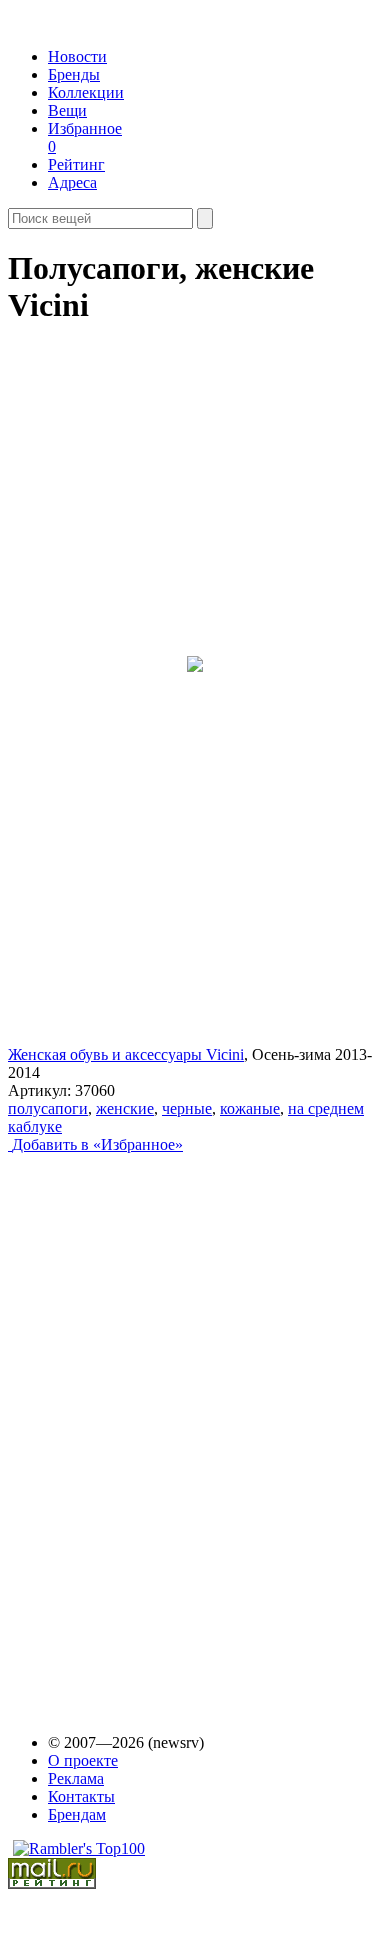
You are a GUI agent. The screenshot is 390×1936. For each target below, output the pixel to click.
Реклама (76, 1778)
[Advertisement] (161, 1425)
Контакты (81, 1796)
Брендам (77, 1814)
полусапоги (48, 1108)
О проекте (83, 1760)
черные (187, 1108)
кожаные (250, 1108)
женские (125, 1108)
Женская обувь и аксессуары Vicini (126, 1054)
